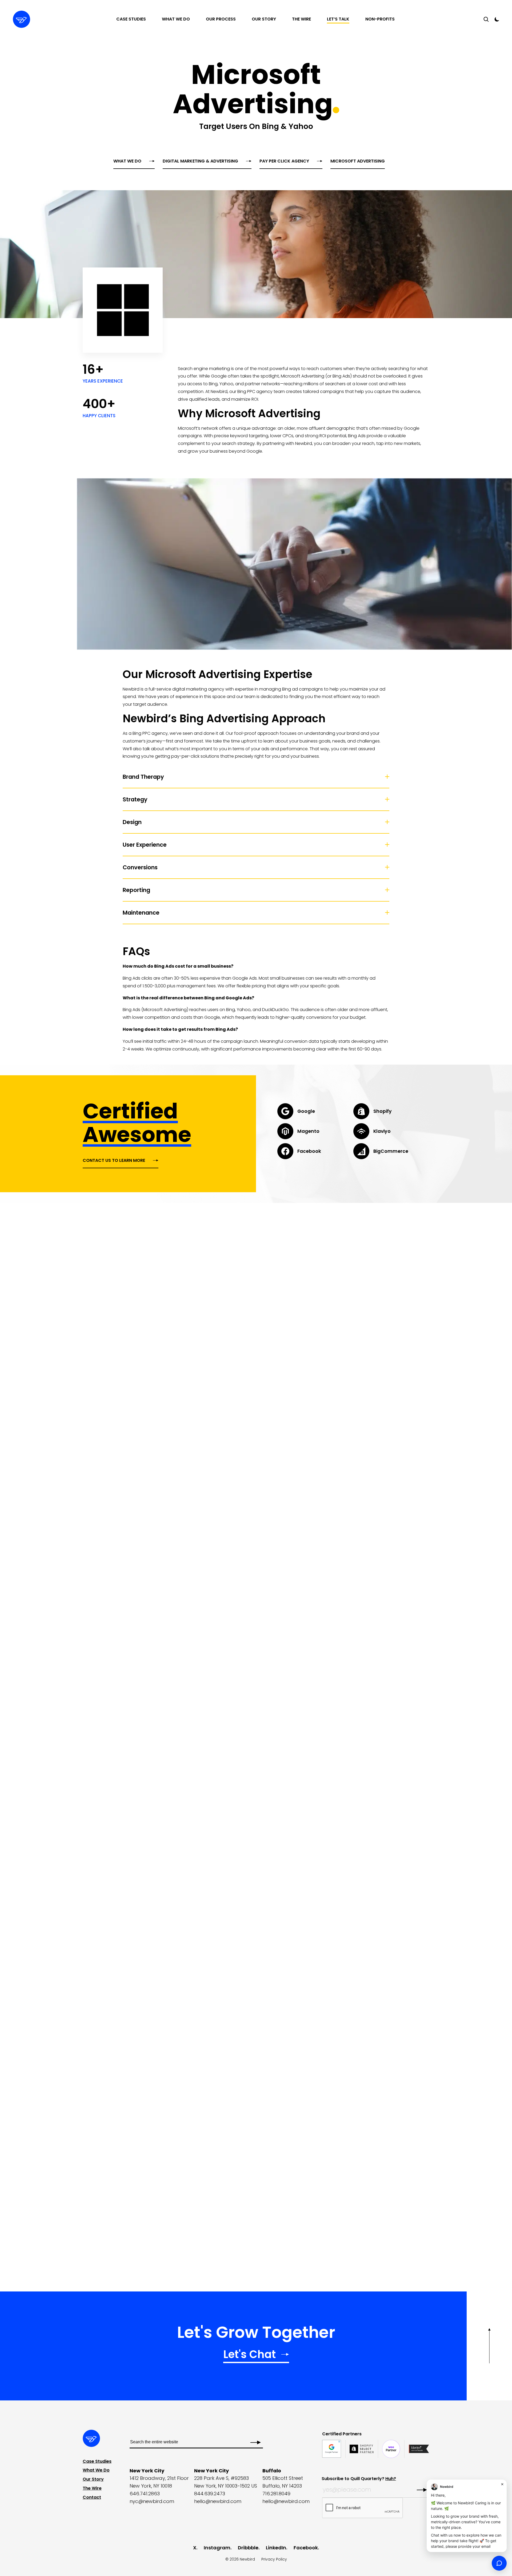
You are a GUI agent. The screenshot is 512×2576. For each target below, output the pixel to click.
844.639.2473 (210, 2494)
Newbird (247, 2559)
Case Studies (131, 19)
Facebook (306, 2548)
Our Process (221, 19)
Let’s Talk (338, 19)
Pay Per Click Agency (284, 161)
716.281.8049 (276, 2494)
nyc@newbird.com (152, 2501)
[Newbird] (21, 19)
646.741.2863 (145, 2494)
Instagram (217, 2548)
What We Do (176, 19)
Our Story (264, 19)
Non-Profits (380, 19)
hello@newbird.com (218, 2501)
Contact (92, 2497)
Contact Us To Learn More (114, 1160)
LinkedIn (276, 2548)
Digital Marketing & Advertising (200, 161)
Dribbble (248, 2548)
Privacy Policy (274, 2559)
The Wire (301, 19)
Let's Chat (249, 2355)
